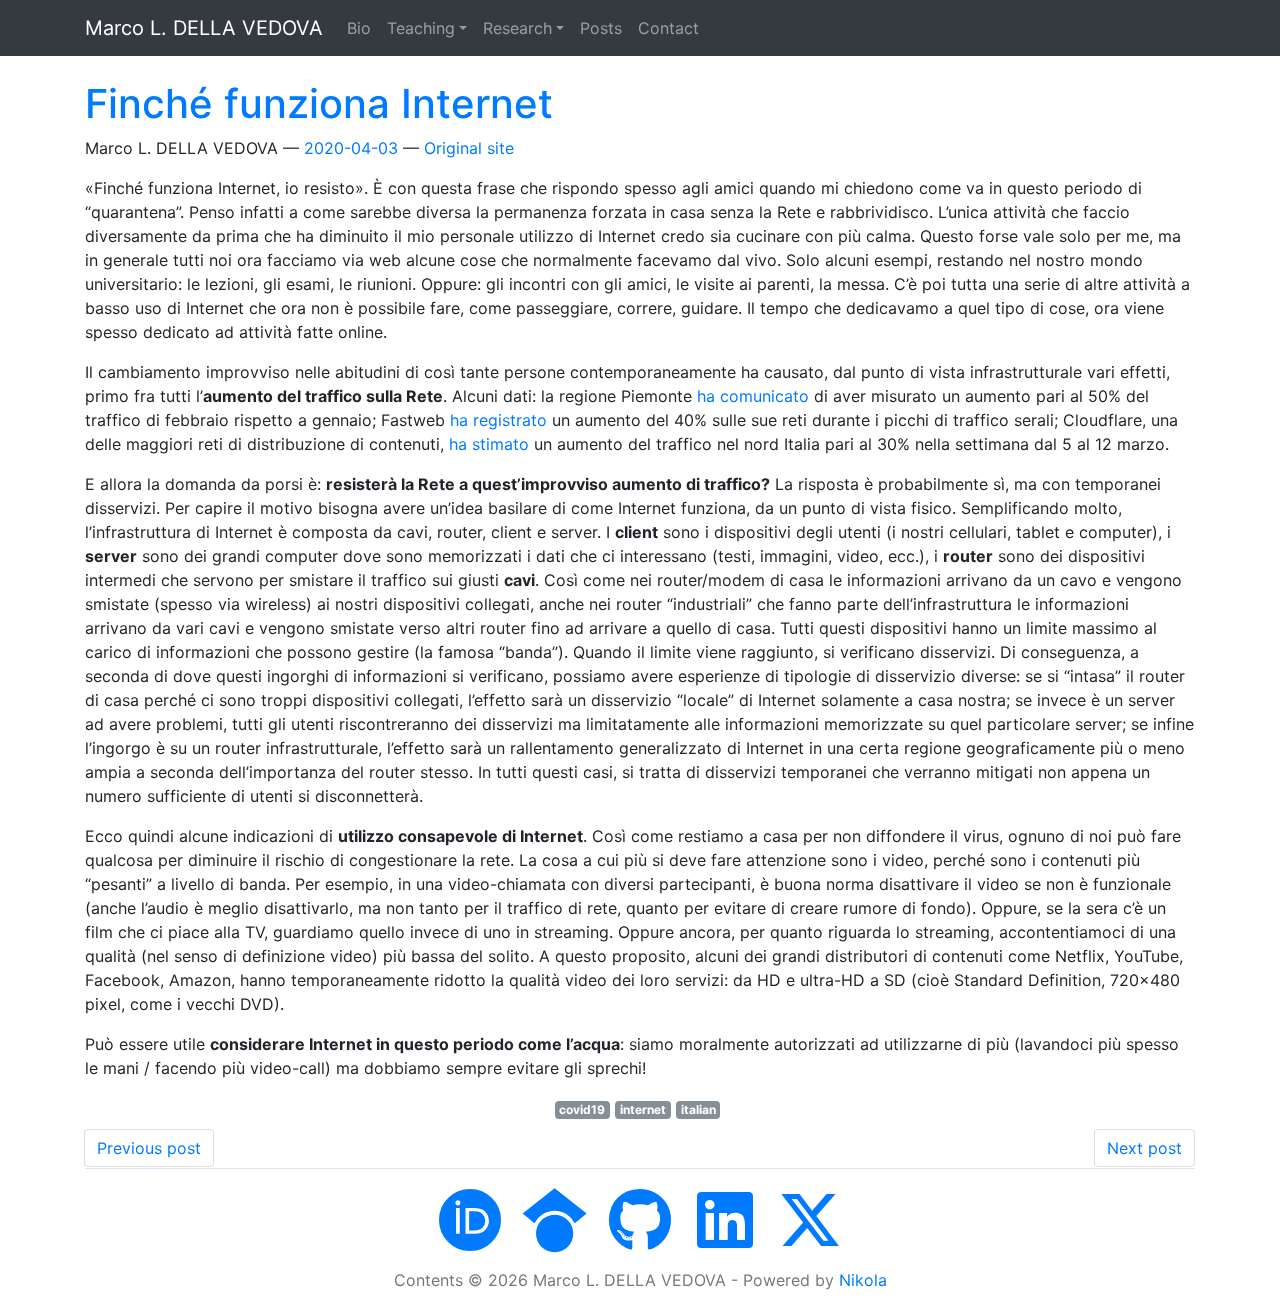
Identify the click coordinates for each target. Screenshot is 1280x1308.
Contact (668, 28)
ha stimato (489, 444)
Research (517, 28)
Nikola (863, 1280)
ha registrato (498, 420)
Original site (469, 148)
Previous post (149, 1148)
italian (698, 1109)
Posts (601, 28)
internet (643, 1109)
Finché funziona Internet (319, 103)
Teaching (421, 28)
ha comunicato (753, 396)
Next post (1144, 1148)
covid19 (582, 1109)
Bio (359, 28)
